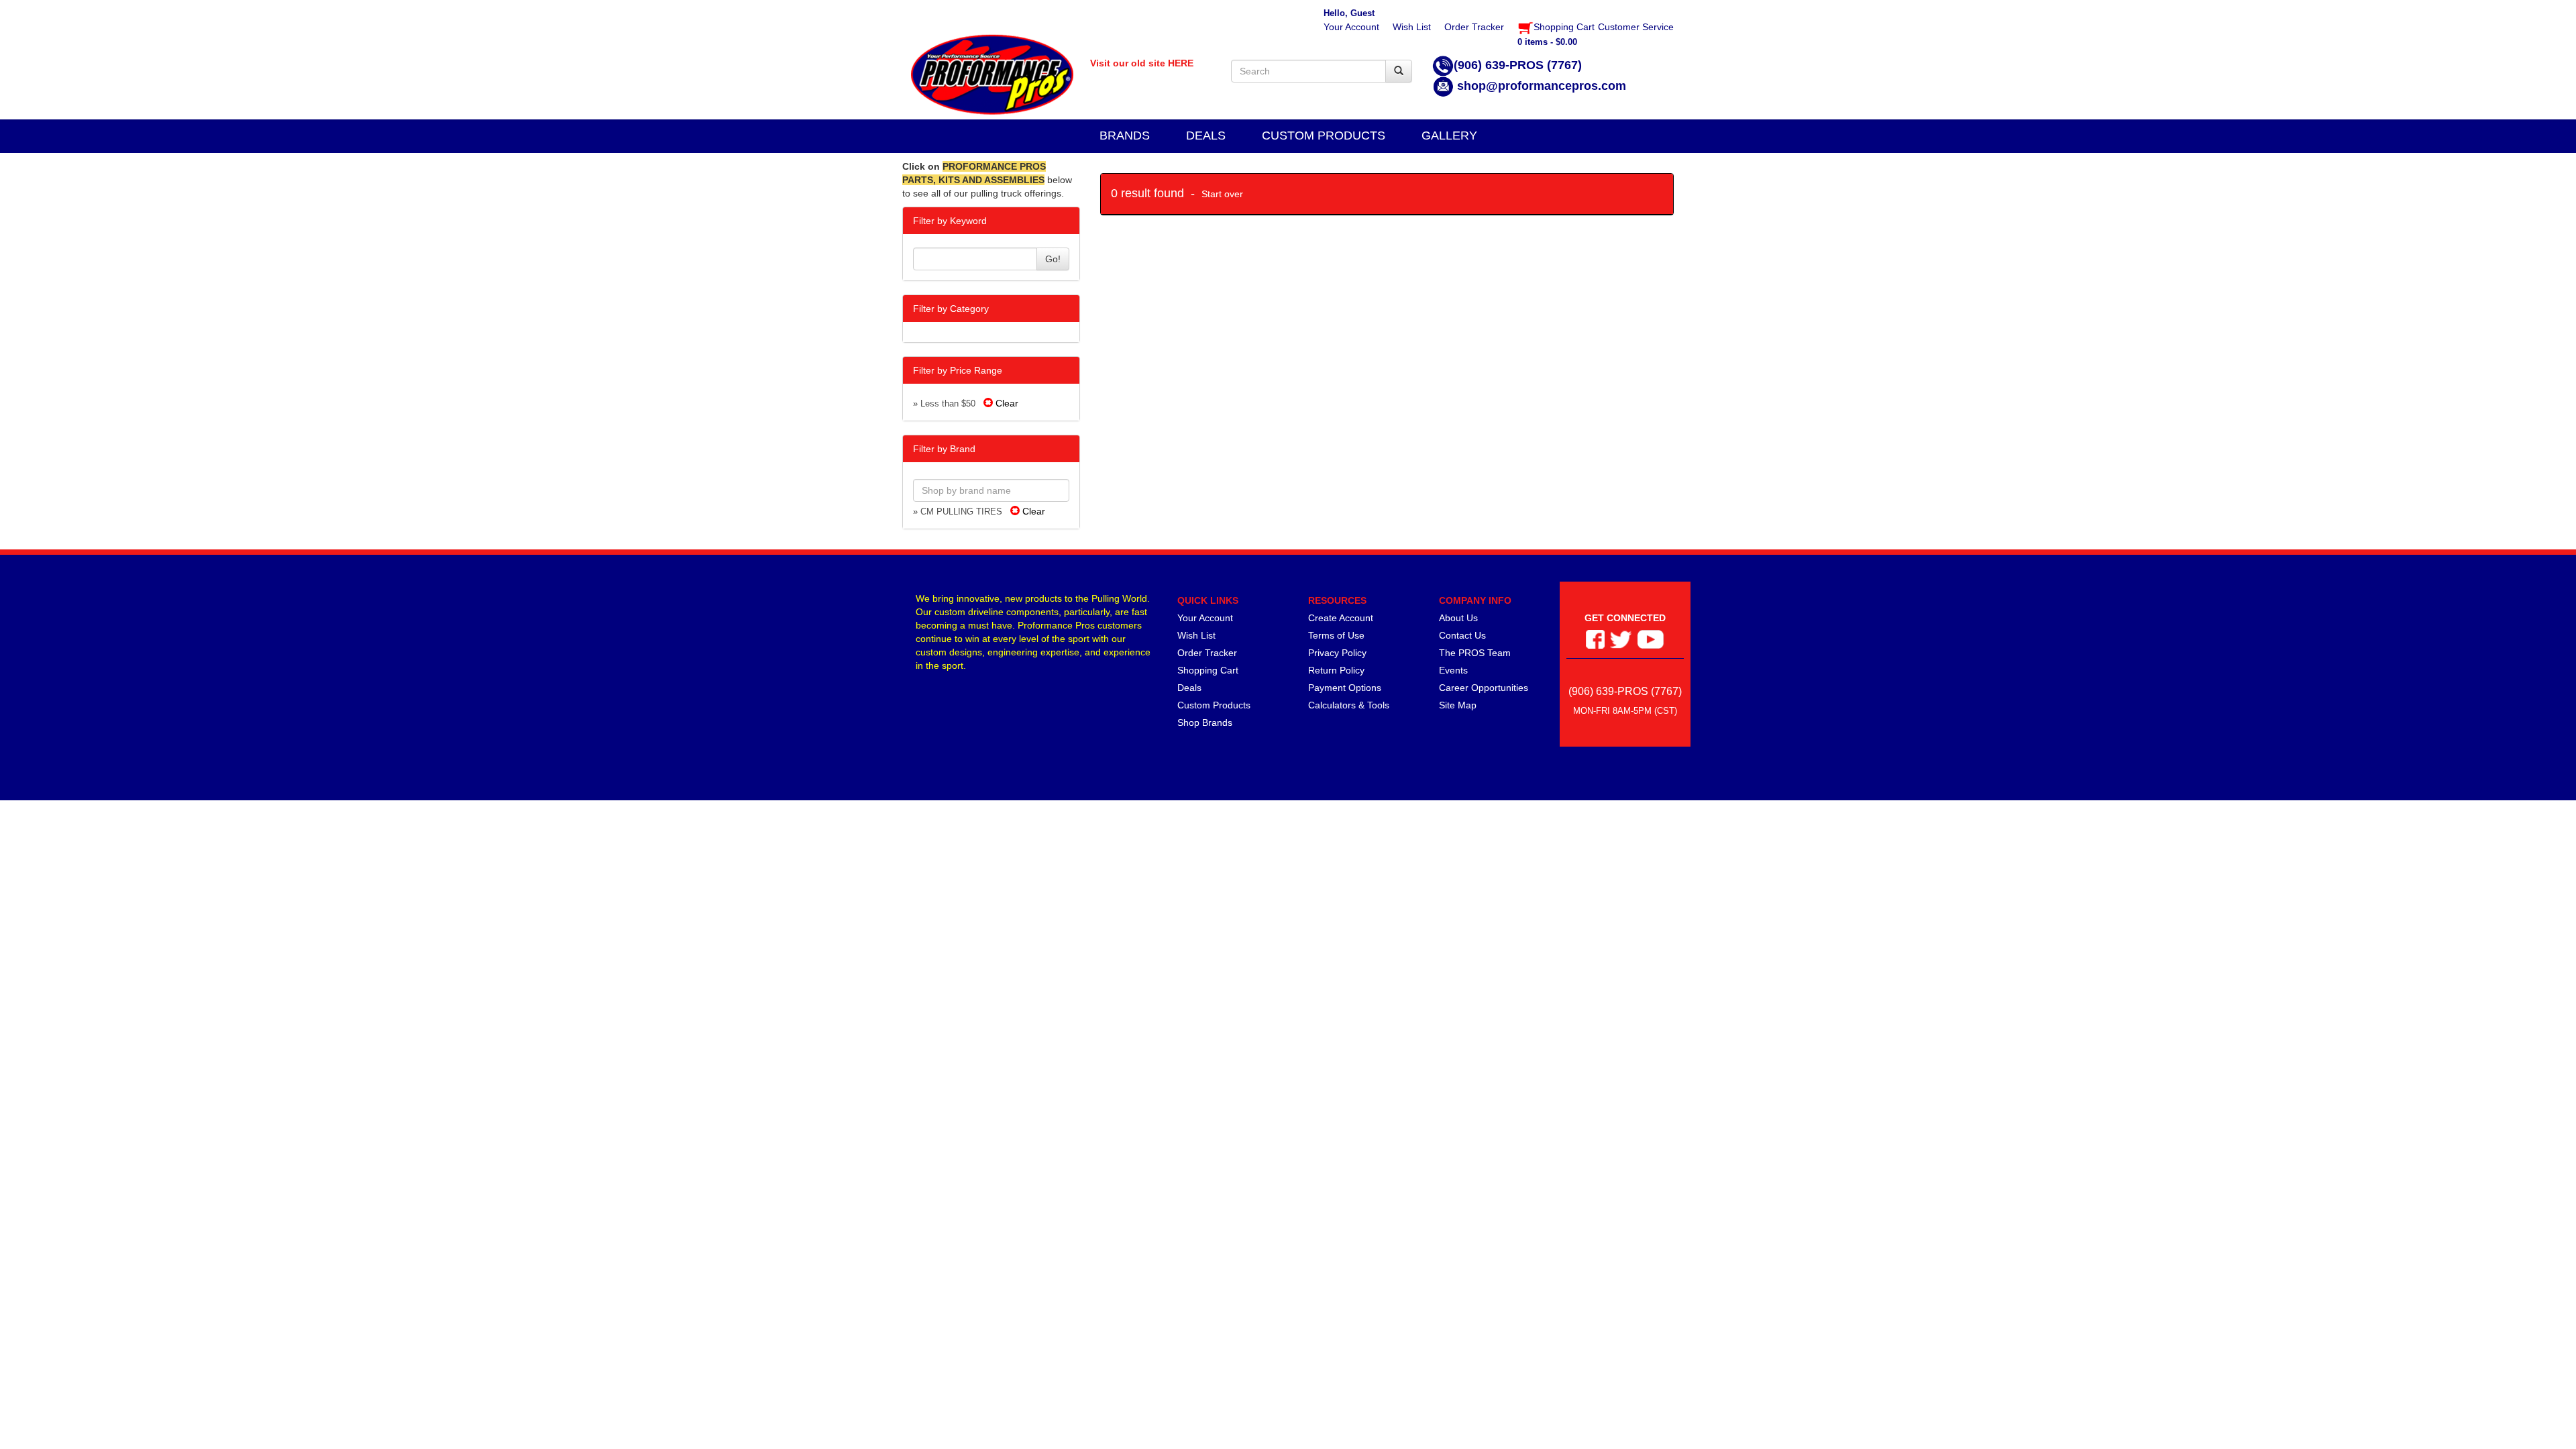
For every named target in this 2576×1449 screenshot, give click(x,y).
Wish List (1196, 635)
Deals (1189, 688)
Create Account (1341, 618)
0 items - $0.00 (1547, 42)
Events (1453, 670)
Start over (1222, 194)
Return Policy (1336, 670)
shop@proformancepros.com (1542, 86)
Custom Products (1214, 705)
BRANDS (1125, 136)
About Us (1458, 618)
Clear (1006, 403)
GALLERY (1449, 136)
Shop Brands (1205, 722)
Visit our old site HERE (1142, 63)
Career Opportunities (1484, 688)
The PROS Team (1475, 653)
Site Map (1458, 705)
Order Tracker (1207, 653)
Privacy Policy (1337, 653)
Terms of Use (1336, 635)
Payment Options (1345, 688)
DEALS (1206, 136)
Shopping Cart (1208, 670)
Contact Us (1462, 635)
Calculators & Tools (1349, 705)
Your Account (1205, 618)
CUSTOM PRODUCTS (1324, 136)
